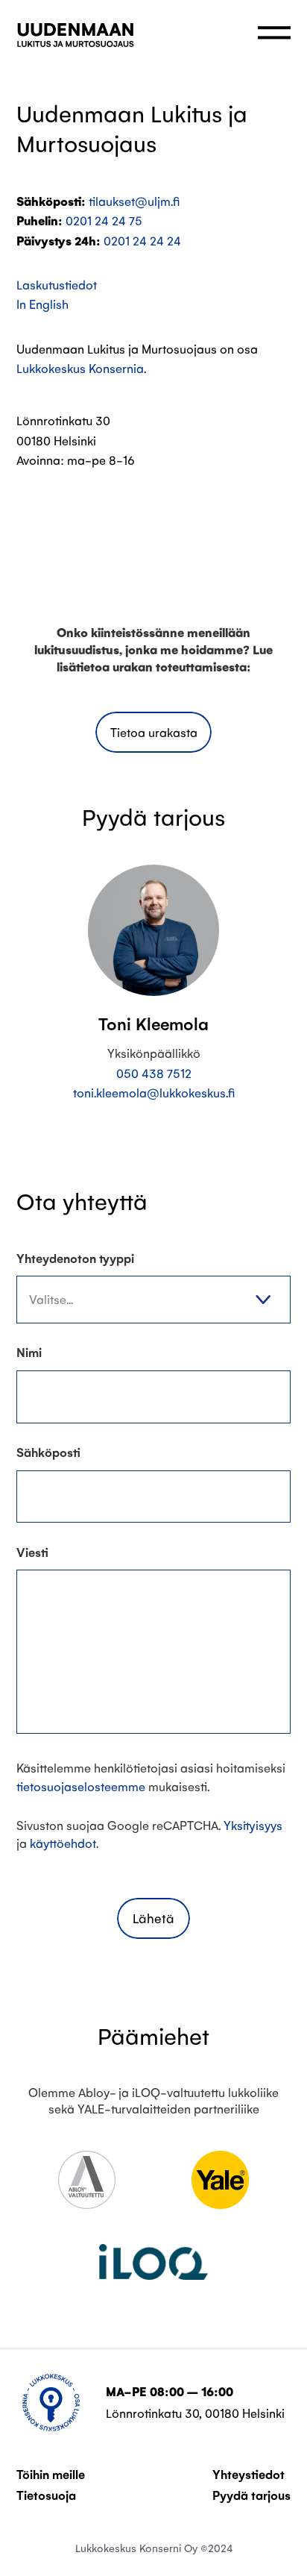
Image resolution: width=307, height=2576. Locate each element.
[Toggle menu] (274, 33)
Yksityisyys (253, 1825)
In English (42, 304)
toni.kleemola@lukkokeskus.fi (154, 1093)
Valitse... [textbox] (51, 1299)
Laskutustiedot (57, 285)
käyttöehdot (63, 1843)
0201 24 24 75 (104, 220)
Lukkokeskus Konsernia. (81, 368)
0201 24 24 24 (142, 241)
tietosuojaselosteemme (81, 1786)
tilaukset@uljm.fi (134, 201)
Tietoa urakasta (154, 732)
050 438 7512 (154, 1073)
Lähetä (153, 1918)
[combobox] (153, 1300)
